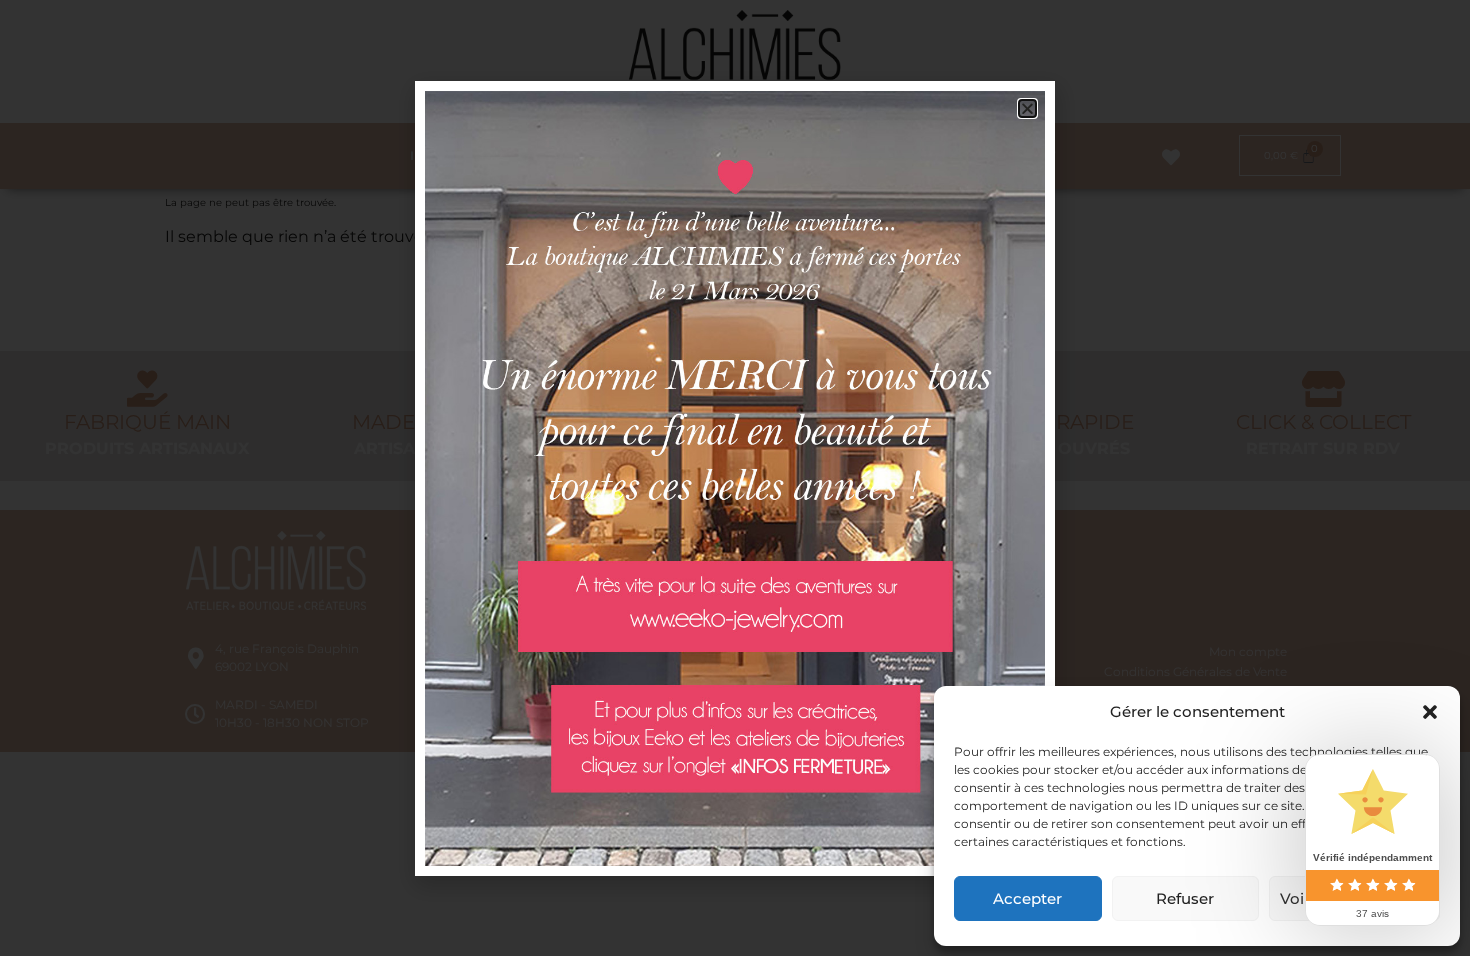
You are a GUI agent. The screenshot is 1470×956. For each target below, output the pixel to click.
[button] (1430, 712)
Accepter (1027, 898)
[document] (735, 478)
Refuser (1185, 898)
